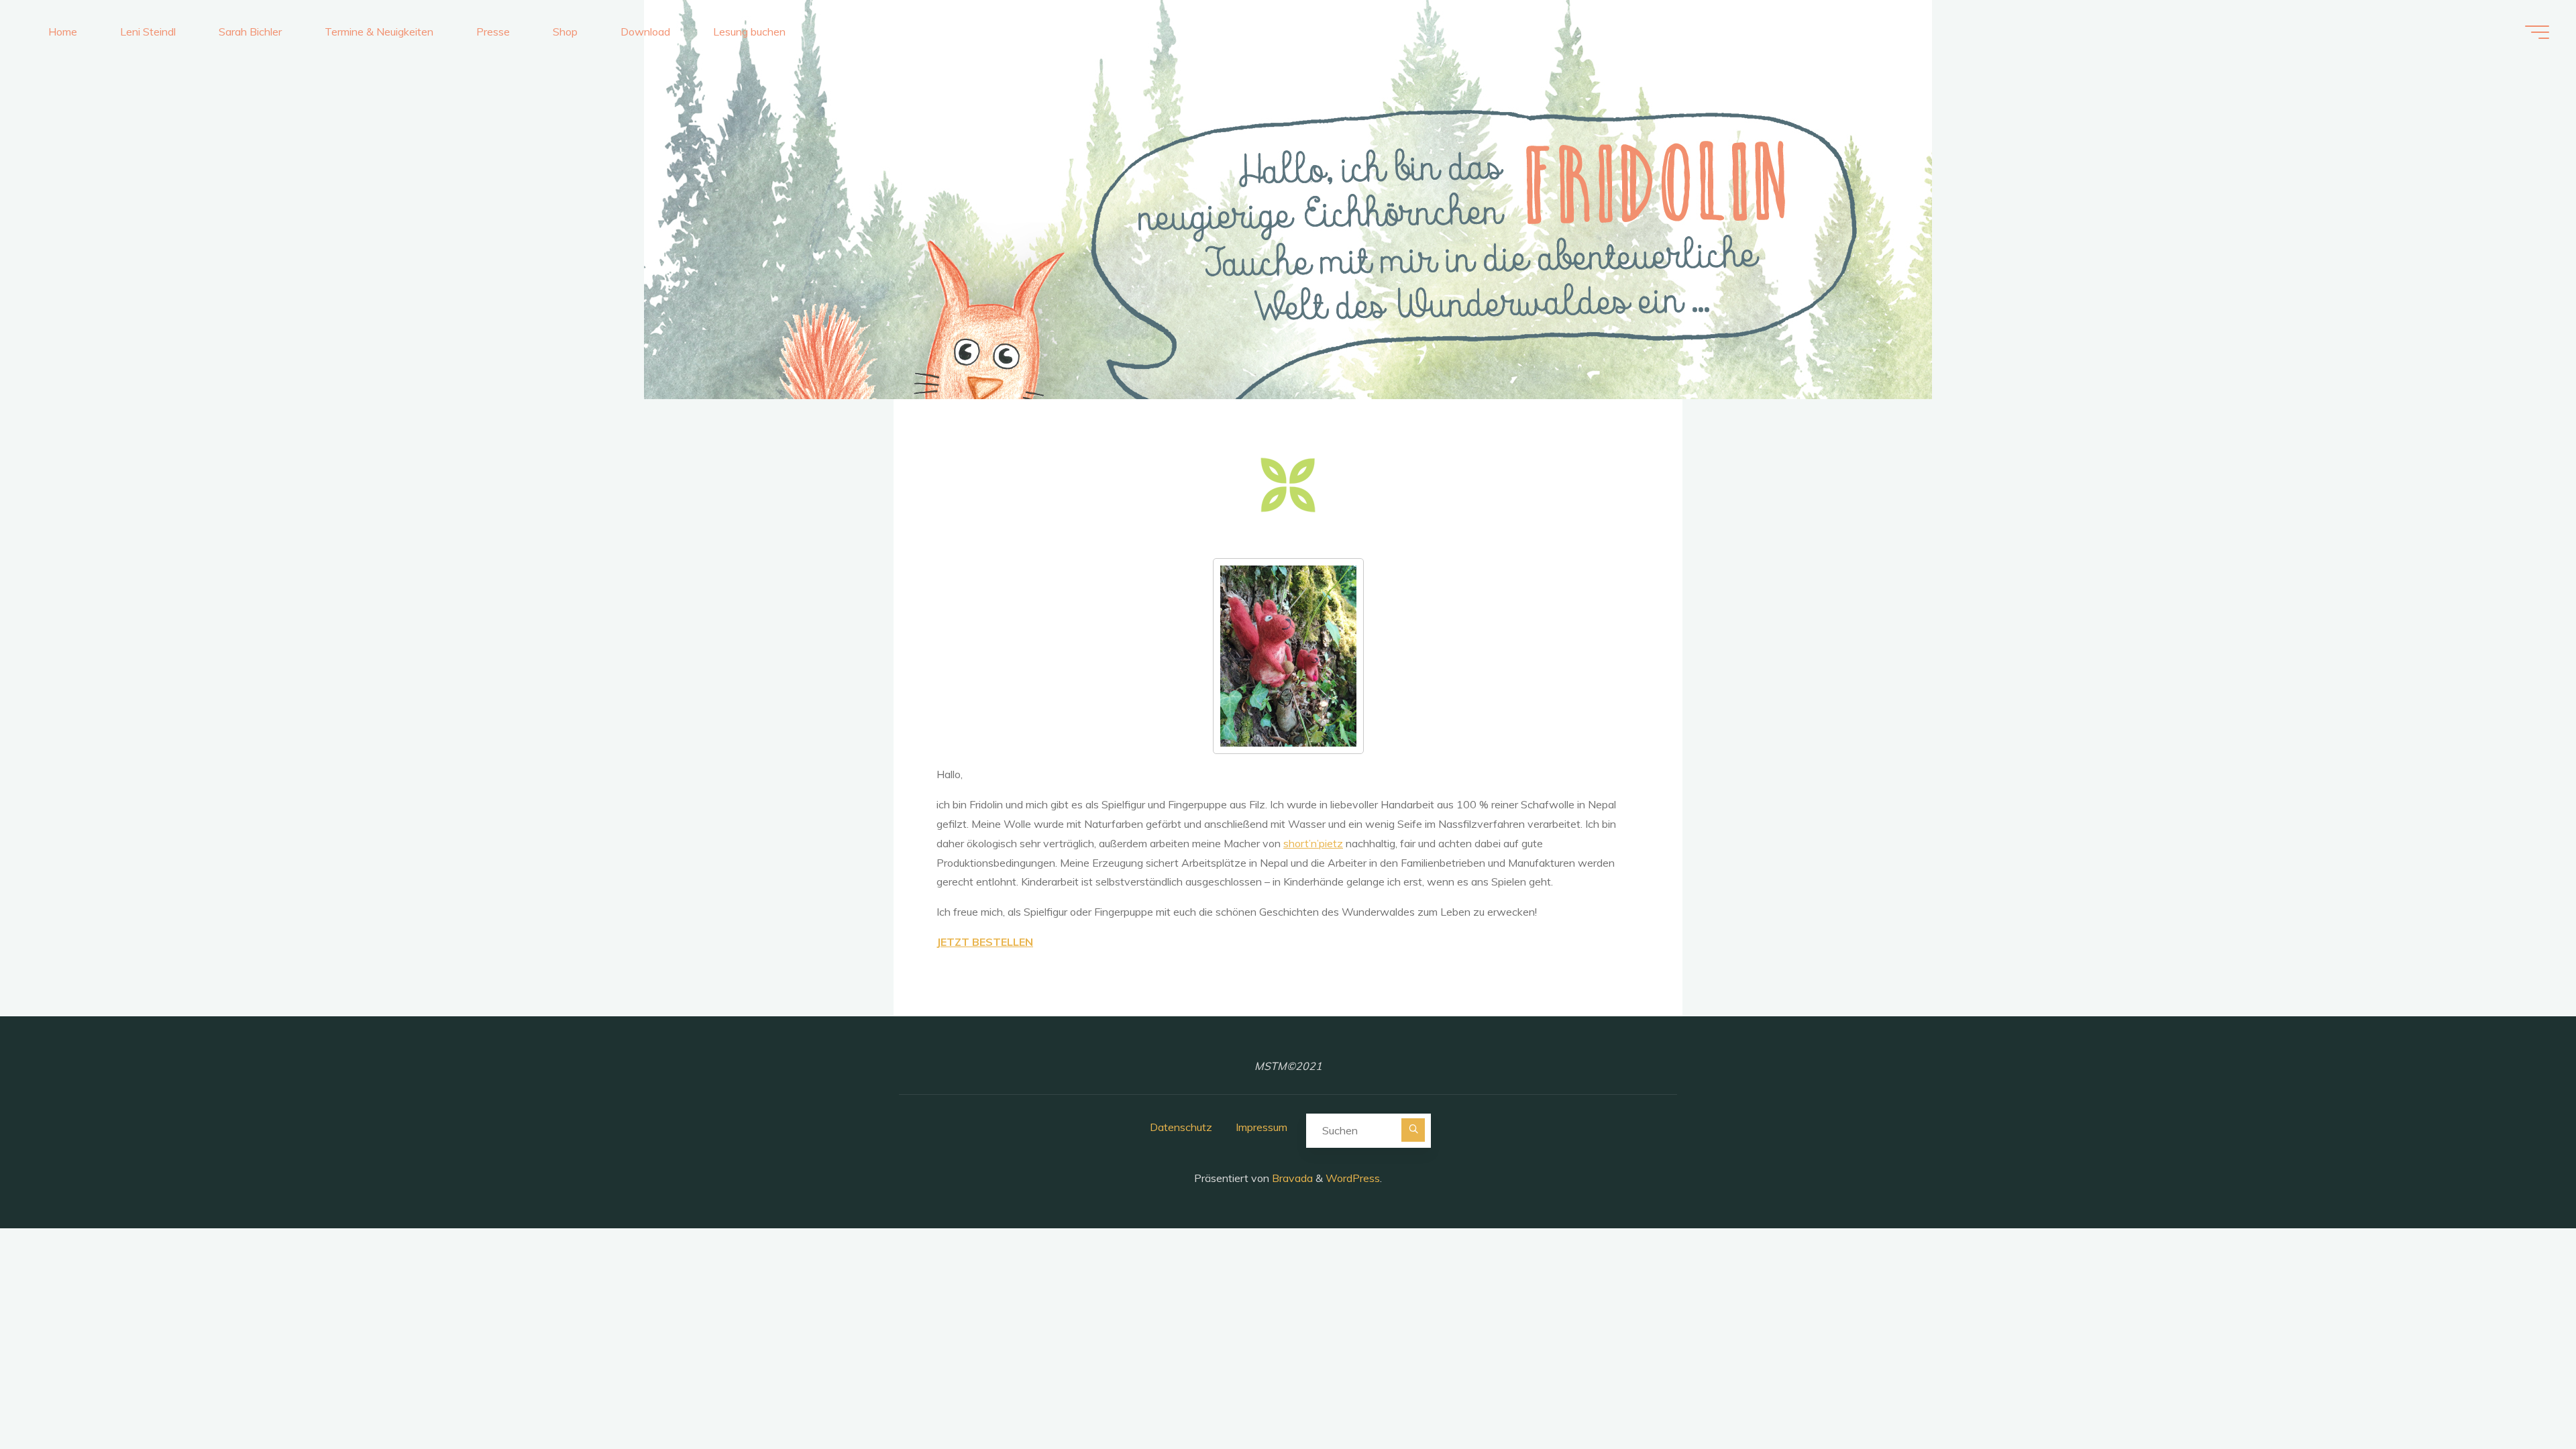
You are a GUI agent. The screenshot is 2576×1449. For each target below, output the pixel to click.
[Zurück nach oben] (2524, 1397)
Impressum (1262, 1127)
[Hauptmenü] (2537, 32)
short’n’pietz (1313, 843)
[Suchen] (1413, 1130)
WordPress (1353, 1178)
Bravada (1291, 1178)
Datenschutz (1181, 1127)
